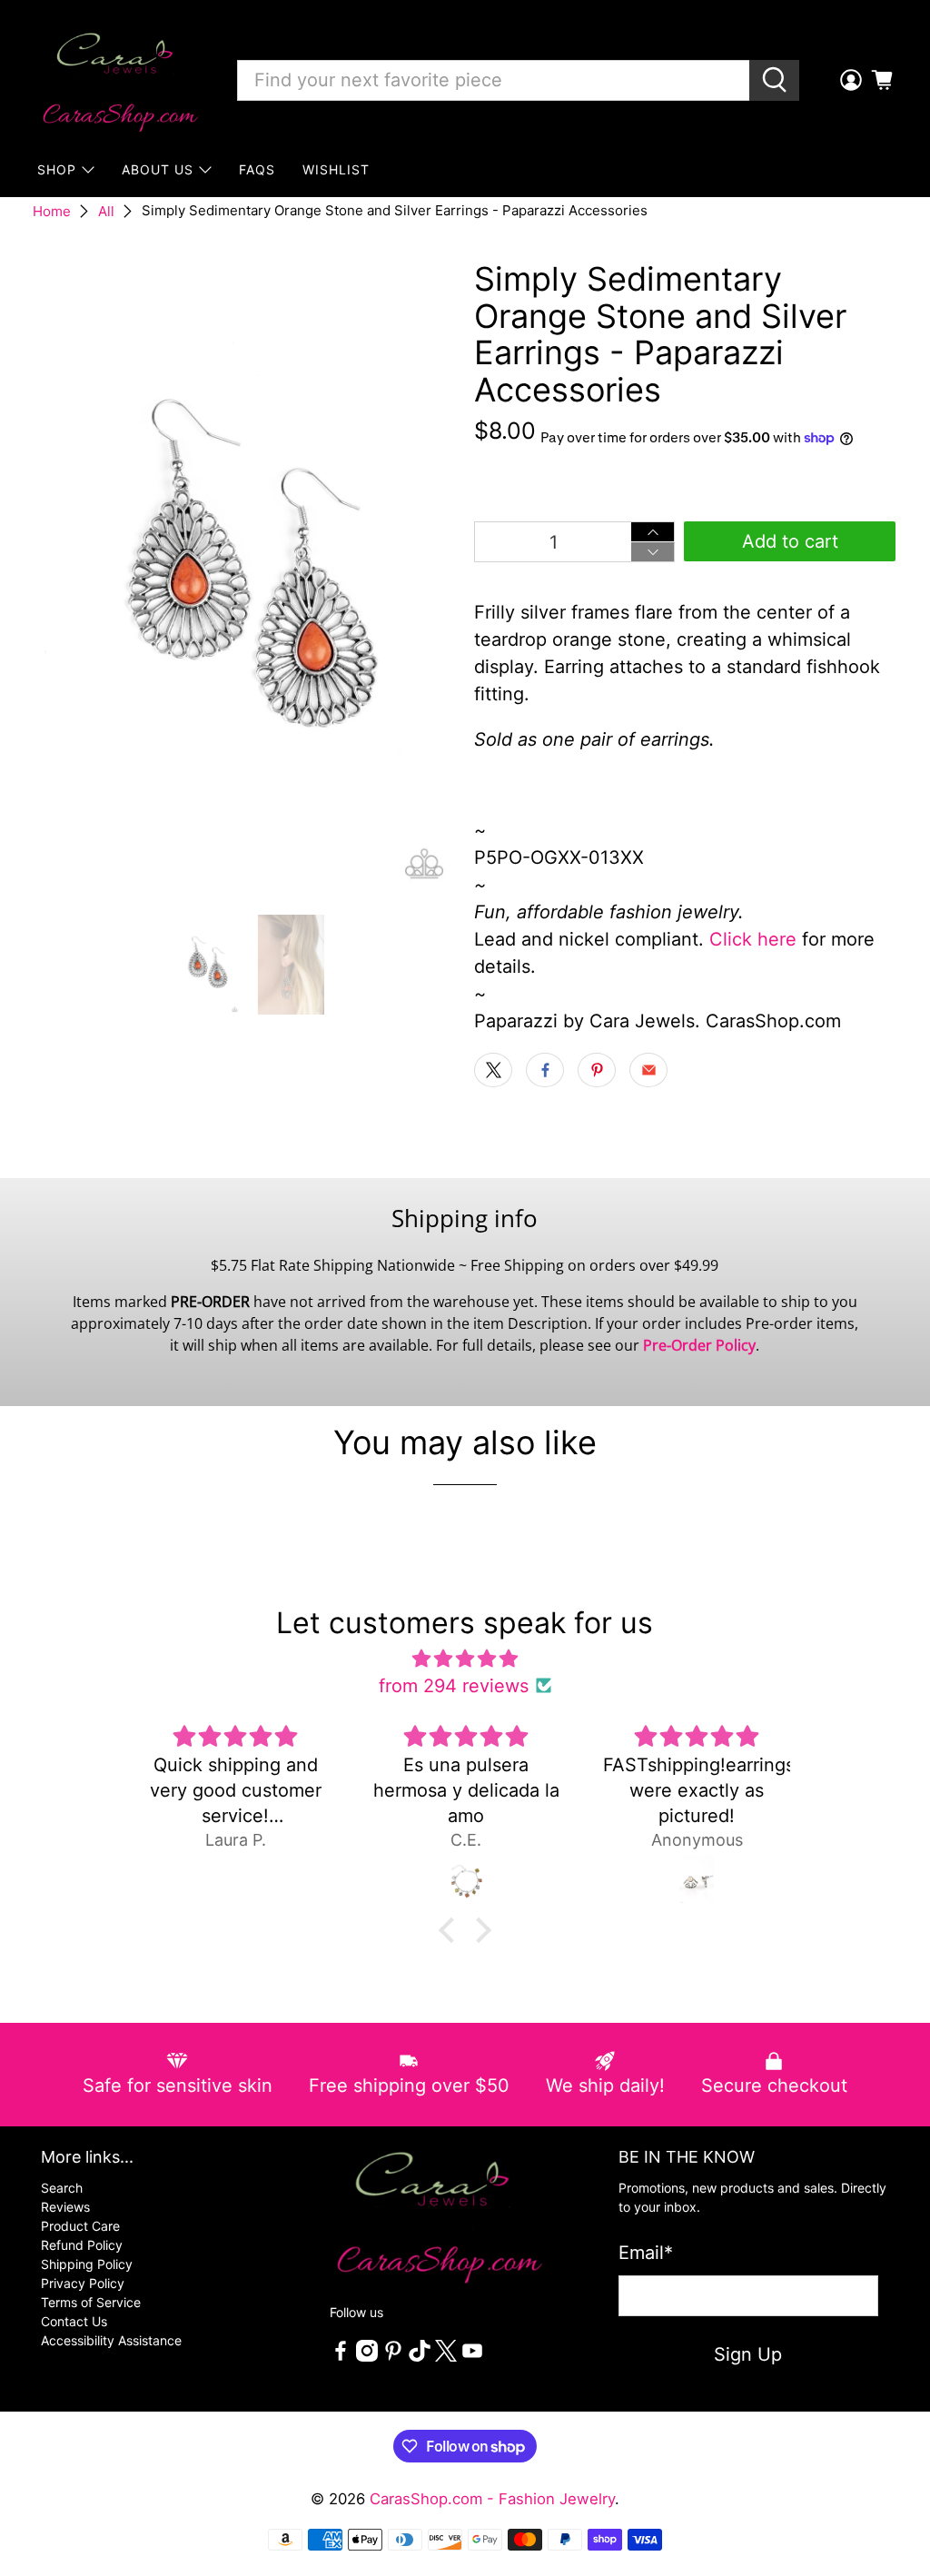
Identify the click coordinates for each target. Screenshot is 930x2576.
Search (62, 2188)
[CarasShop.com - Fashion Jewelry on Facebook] (341, 2357)
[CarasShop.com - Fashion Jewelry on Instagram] (367, 2357)
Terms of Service (91, 2302)
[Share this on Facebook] (545, 1070)
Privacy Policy (83, 2283)
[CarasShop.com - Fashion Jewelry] (119, 80)
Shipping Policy (87, 2264)
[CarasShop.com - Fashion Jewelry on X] (446, 2357)
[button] (451, 1930)
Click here (753, 939)
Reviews (65, 2207)
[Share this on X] (493, 1070)
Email (646, 2253)
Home (52, 211)
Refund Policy (82, 2245)
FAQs (257, 169)
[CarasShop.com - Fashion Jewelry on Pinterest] (393, 2357)
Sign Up (748, 2354)
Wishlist (336, 169)
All (106, 211)
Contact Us (74, 2321)
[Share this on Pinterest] (597, 1070)
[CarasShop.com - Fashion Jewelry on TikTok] (420, 2357)
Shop (57, 169)
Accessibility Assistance (111, 2340)
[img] (465, 1659)
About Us (158, 169)
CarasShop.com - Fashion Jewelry (492, 2499)
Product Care (80, 2226)
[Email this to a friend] (648, 1070)
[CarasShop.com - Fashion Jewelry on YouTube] (472, 2357)
